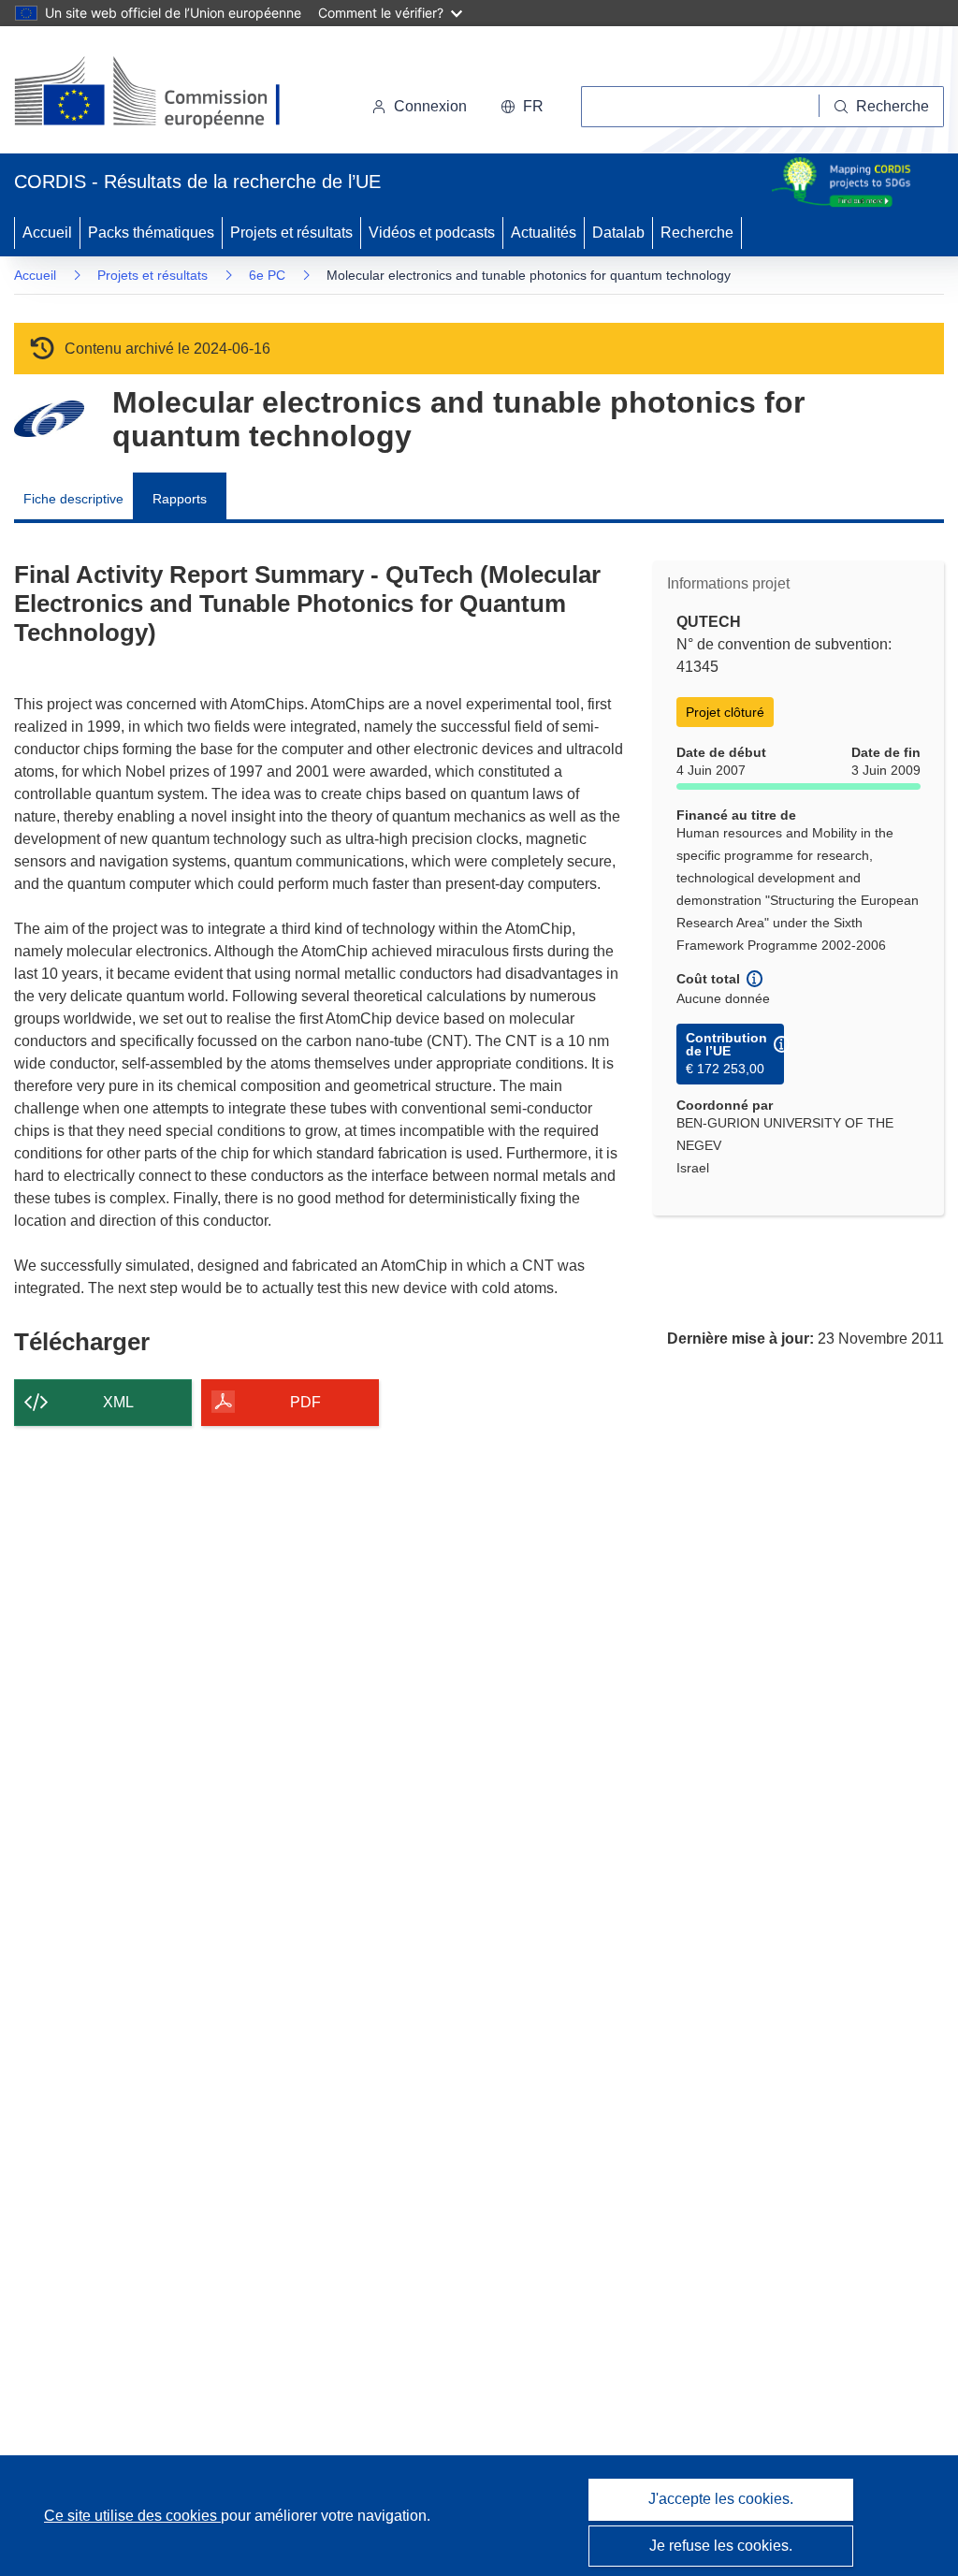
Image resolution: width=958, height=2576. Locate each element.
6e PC (267, 275)
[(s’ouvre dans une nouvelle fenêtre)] (165, 94)
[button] (522, 107)
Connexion (430, 106)
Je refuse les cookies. (721, 2546)
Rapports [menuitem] (180, 499)
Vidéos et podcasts (432, 233)
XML (118, 1402)
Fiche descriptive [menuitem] (73, 499)
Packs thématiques (151, 233)
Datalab (618, 233)
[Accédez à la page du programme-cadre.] (49, 419)
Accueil (47, 233)
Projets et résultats (291, 233)
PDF (305, 1402)
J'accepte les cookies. (721, 2499)
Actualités (544, 233)
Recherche (697, 233)
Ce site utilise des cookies (132, 2516)
